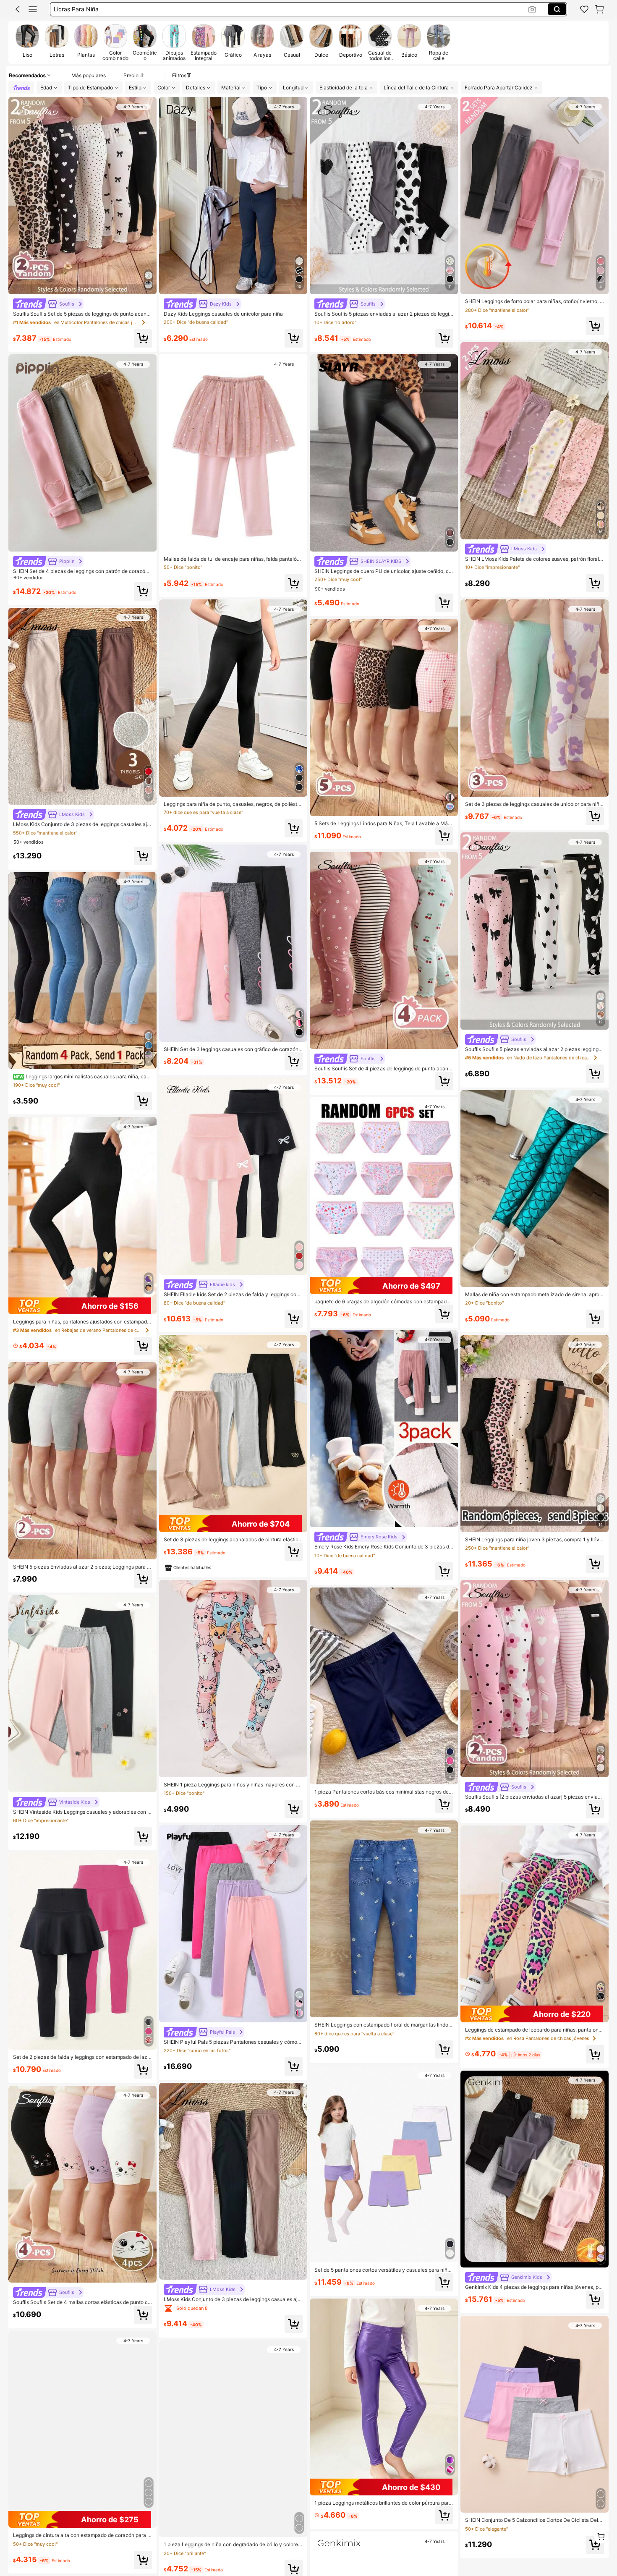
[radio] (27, 42)
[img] (82, 1306)
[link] (584, 9)
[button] (18, 9)
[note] (188, 1568)
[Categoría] (33, 9)
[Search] (557, 9)
